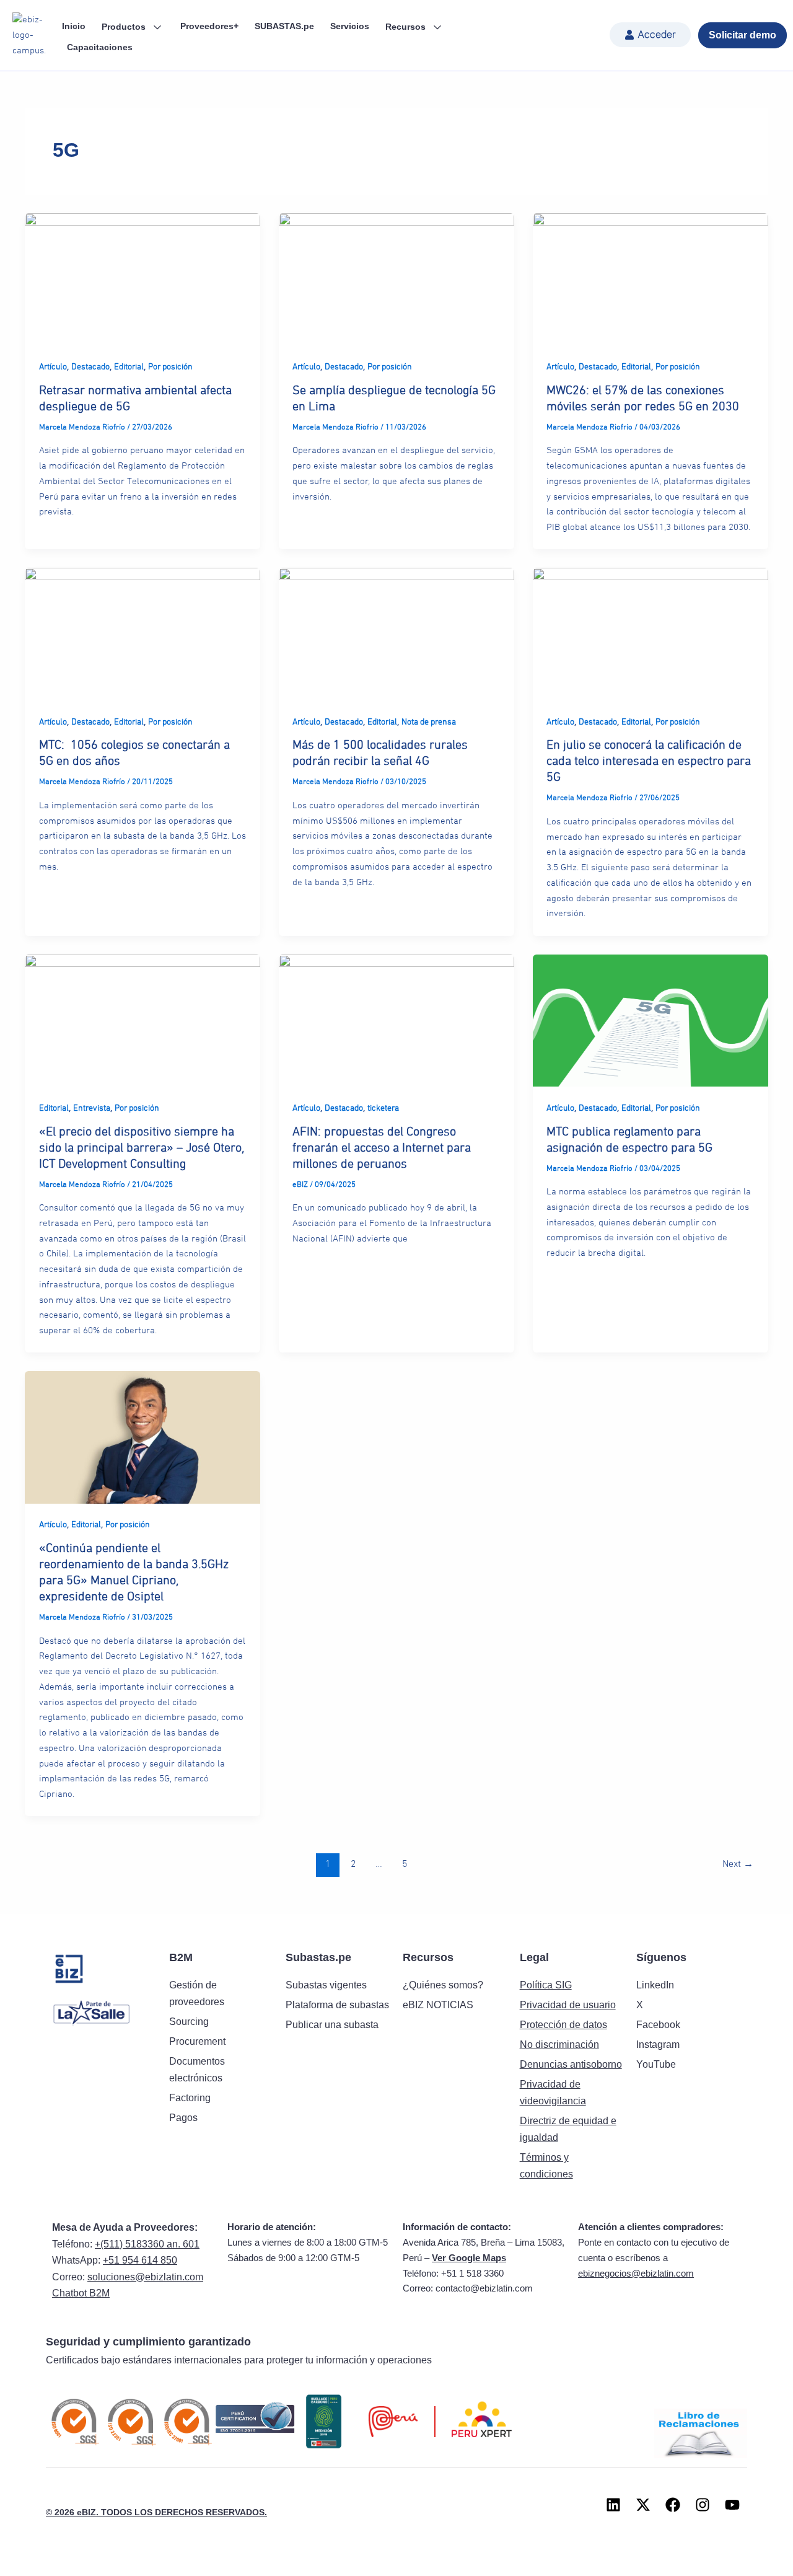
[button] (650, 35)
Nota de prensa (429, 722)
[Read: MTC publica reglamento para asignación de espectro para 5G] (651, 1020)
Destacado (90, 367)
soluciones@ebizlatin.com (145, 2277)
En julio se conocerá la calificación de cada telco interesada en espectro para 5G (649, 761)
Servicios (350, 26)
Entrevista (92, 1108)
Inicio (74, 26)
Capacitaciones (100, 47)
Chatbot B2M (81, 2293)
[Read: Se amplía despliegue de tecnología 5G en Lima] (396, 279)
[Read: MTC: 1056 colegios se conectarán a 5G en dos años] (142, 634)
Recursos (407, 27)
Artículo (53, 367)
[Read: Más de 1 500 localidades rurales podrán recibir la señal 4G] (396, 634)
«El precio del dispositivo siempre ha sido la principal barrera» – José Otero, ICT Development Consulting (142, 1148)
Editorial (129, 367)
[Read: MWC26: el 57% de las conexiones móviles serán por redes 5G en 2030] (651, 279)
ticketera (383, 1108)
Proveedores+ (209, 26)
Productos (125, 27)
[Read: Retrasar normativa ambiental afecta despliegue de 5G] (142, 279)
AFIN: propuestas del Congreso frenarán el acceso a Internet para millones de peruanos (382, 1148)
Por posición (170, 367)
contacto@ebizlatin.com (484, 2288)
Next (738, 1864)
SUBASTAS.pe (284, 26)
